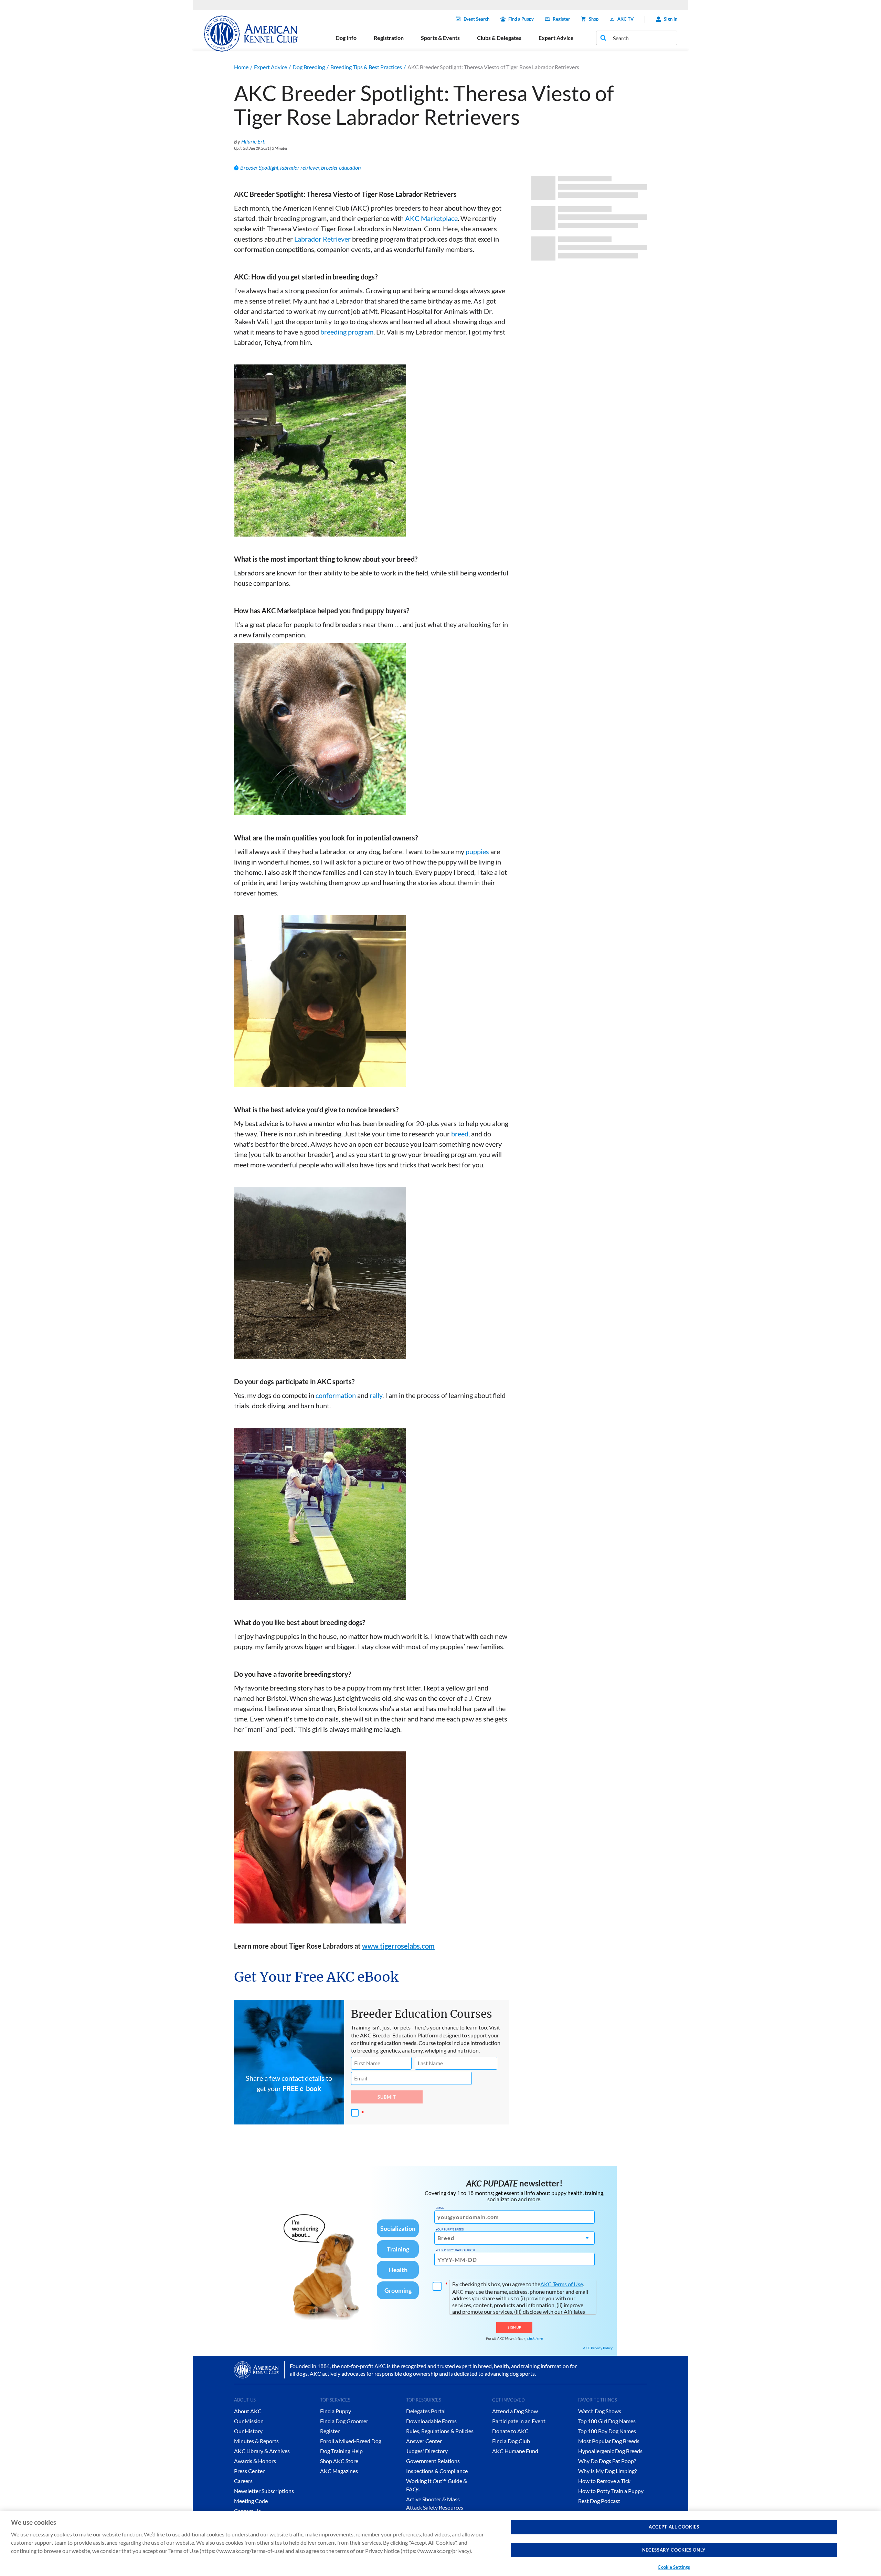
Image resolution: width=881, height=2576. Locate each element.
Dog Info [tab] (346, 38)
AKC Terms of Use (562, 2284)
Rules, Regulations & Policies (440, 2431)
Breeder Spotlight (259, 167)
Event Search (476, 19)
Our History (248, 2431)
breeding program (347, 332)
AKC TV (625, 19)
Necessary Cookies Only (674, 2550)
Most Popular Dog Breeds (609, 2441)
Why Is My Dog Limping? (607, 2471)
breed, (460, 1134)
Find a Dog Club (511, 2441)
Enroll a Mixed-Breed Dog (351, 2441)
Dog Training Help (341, 2451)
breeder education (341, 167)
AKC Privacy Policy (598, 2348)
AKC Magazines (339, 2471)
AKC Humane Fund (515, 2451)
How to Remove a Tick (604, 2481)
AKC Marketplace (431, 218)
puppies (477, 851)
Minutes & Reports (256, 2441)
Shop (594, 19)
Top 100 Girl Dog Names (607, 2421)
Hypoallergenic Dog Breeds (610, 2451)
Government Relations (433, 2461)
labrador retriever (300, 167)
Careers (243, 2481)
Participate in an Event (519, 2421)
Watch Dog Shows (600, 2411)
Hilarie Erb (253, 141)
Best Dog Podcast (599, 2501)
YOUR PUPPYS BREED (450, 2229)
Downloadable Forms (431, 2421)
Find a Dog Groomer (344, 2421)
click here (535, 2338)
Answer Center (424, 2441)
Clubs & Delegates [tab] (499, 38)
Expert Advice (270, 67)
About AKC (248, 2411)
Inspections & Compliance (437, 2471)
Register (561, 19)
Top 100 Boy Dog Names (607, 2431)
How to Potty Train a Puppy (611, 2491)
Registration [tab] (389, 38)
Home (241, 67)
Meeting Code (251, 2501)
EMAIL (440, 2208)
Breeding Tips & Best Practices (366, 67)
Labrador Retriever (322, 239)
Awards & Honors (255, 2461)
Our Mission (249, 2421)
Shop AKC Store (339, 2461)
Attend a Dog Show (515, 2411)
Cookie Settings (674, 2567)
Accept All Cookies (674, 2527)
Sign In (671, 19)
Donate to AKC (510, 2431)
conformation (336, 1395)
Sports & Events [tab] (440, 38)
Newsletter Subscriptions (264, 2491)
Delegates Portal (426, 2411)
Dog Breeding (309, 67)
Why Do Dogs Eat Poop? (607, 2461)
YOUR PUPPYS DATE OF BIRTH (455, 2250)
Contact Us (247, 2511)
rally (376, 1395)
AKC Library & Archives (262, 2451)
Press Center (249, 2471)
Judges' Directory (427, 2451)
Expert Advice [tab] (556, 38)
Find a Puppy (521, 19)
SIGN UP (514, 2327)
